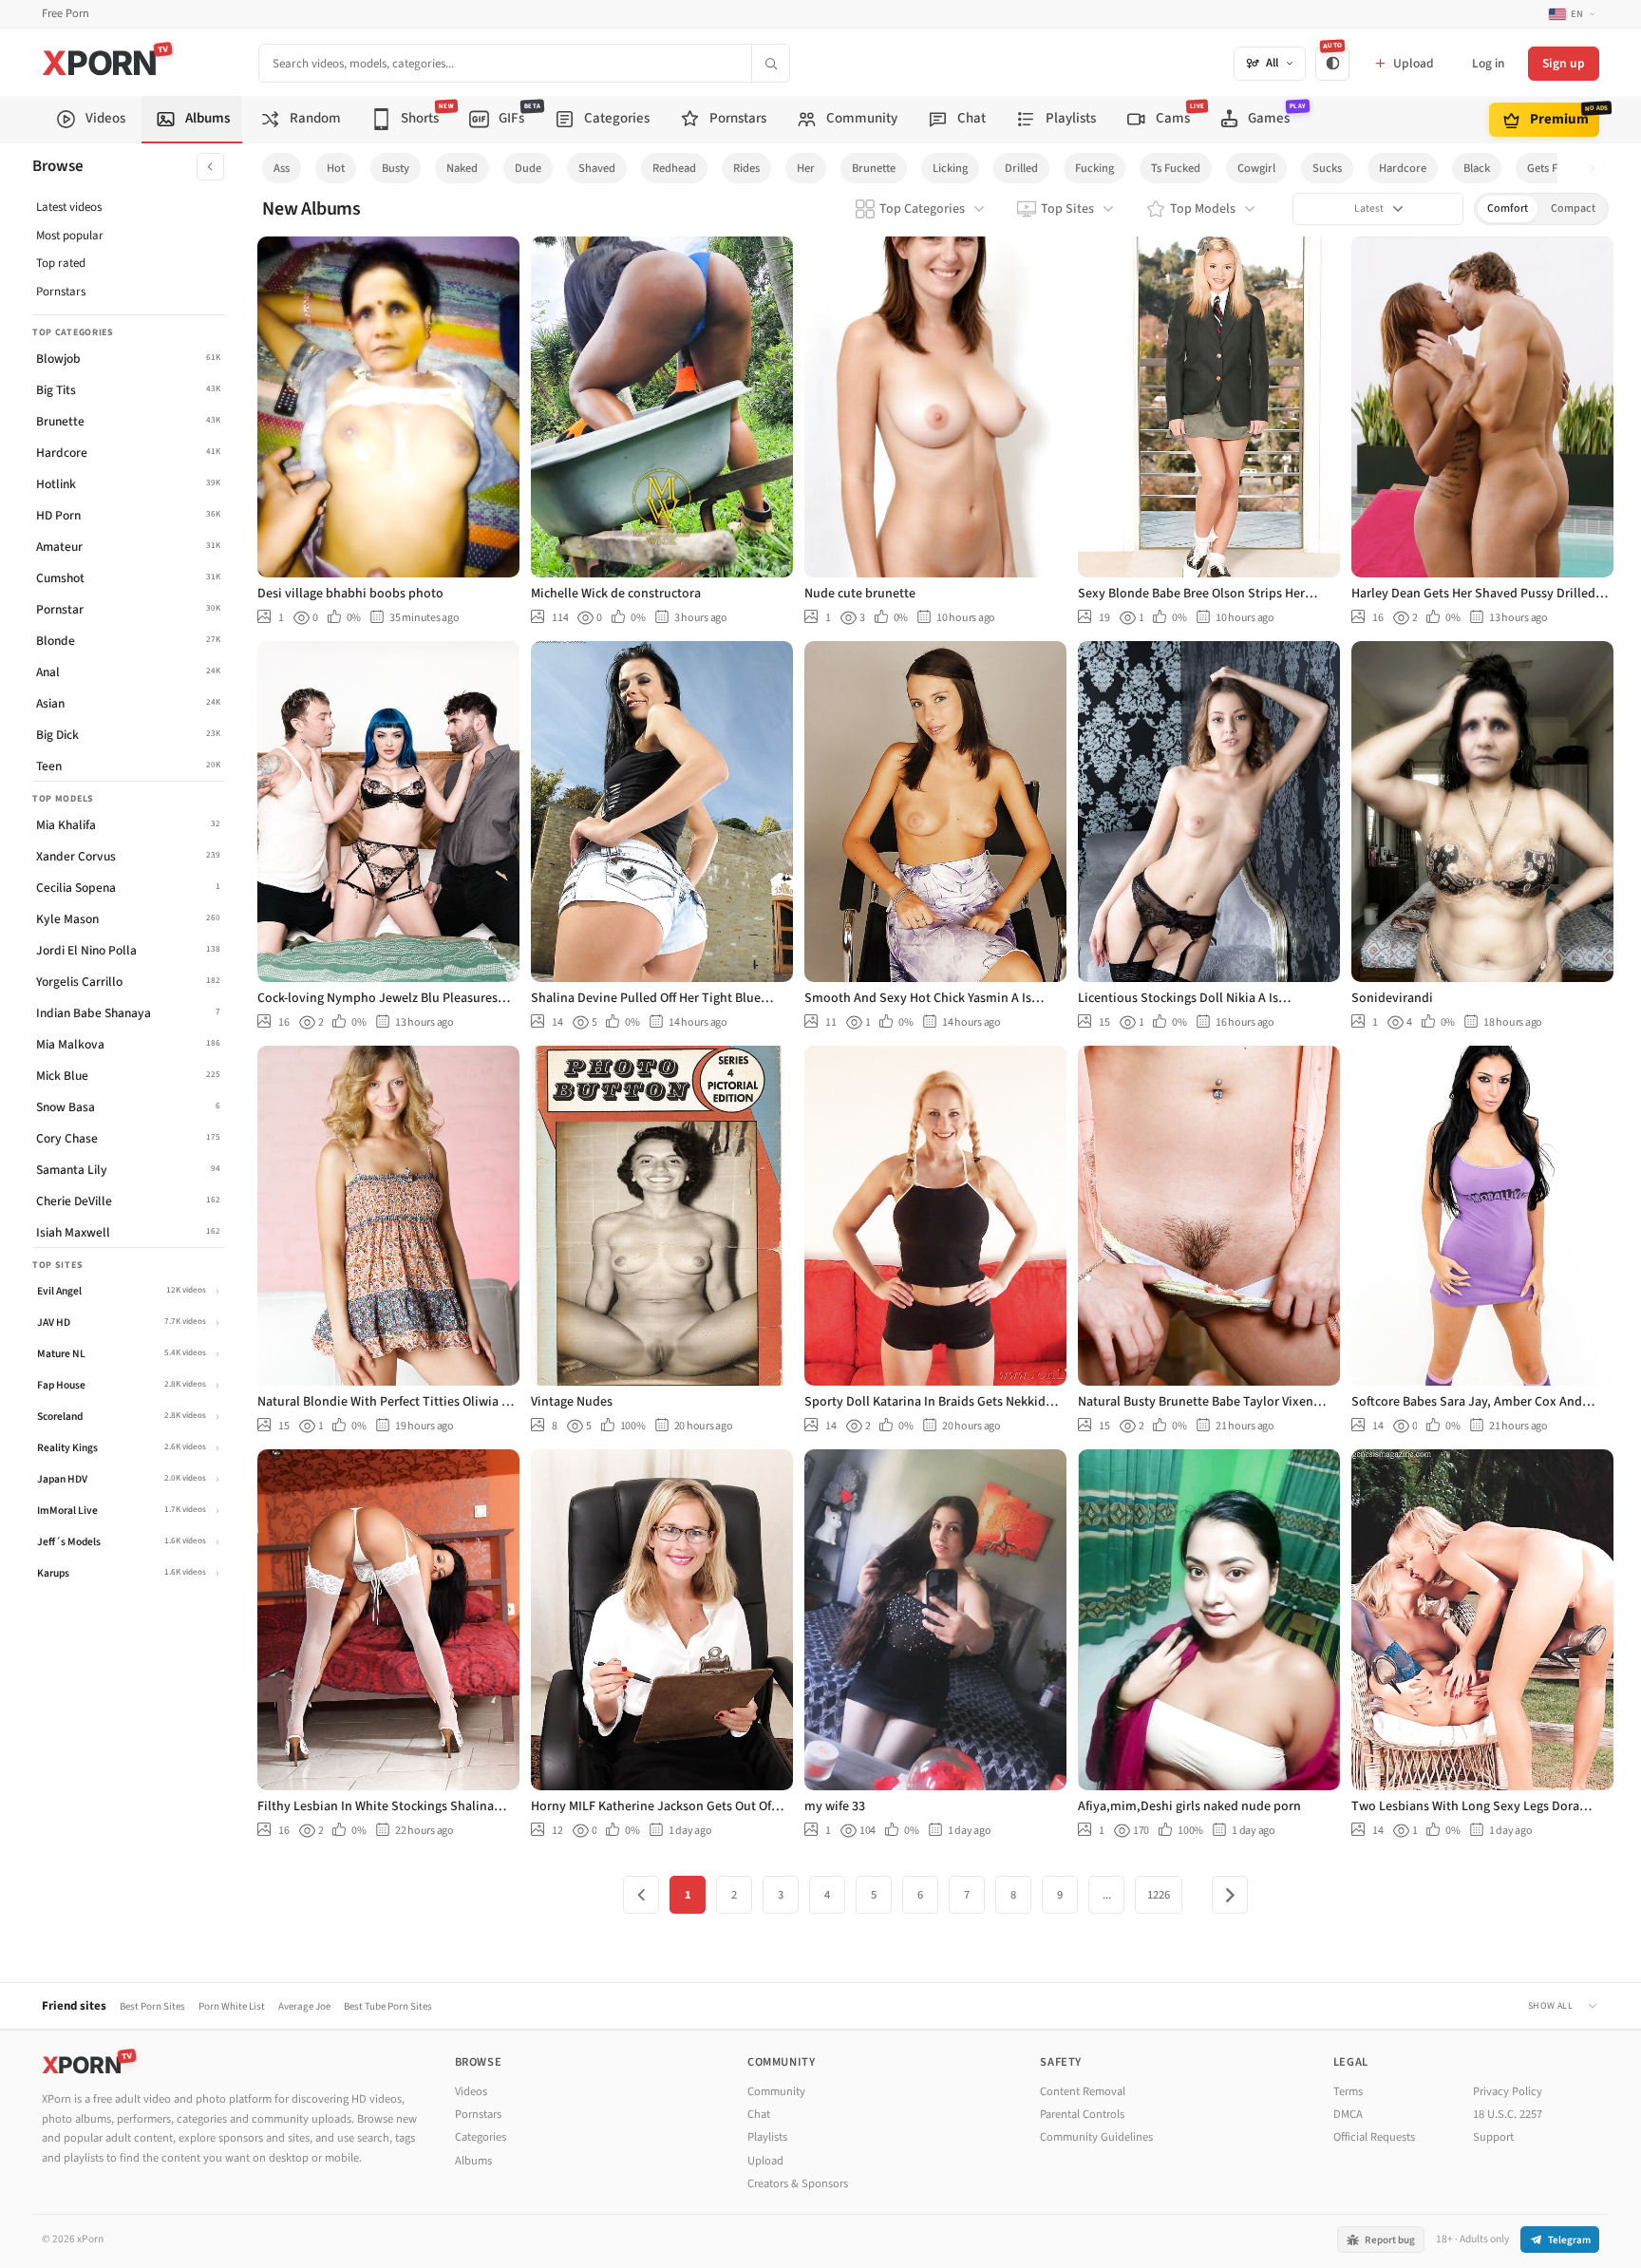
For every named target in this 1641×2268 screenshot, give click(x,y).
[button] (1598, 169)
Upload (765, 2161)
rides (746, 168)
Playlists (767, 2137)
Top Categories (922, 209)
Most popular (70, 236)
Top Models (1203, 209)
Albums (473, 2161)
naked (462, 168)
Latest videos (69, 207)
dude (528, 168)
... (1107, 1895)
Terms (1348, 2091)
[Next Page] (1230, 1895)
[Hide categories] (210, 167)
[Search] (770, 63)
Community (776, 2091)
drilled (1021, 168)
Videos (471, 2091)
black (1477, 168)
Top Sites (1067, 209)
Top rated (61, 263)
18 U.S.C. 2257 (1508, 2114)
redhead (674, 168)
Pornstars (61, 292)
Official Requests (1374, 2137)
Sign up (1564, 63)
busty (396, 168)
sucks (1327, 168)
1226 (1159, 1895)
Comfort (1508, 208)
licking (950, 168)
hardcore (1403, 168)
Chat (759, 2114)
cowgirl (1256, 168)
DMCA (1348, 2114)
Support (1493, 2137)
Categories (481, 2137)
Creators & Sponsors (798, 2183)
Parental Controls (1082, 2114)
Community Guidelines (1096, 2137)
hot (336, 168)
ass (282, 168)
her (806, 168)
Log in (1488, 63)
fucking (1094, 168)
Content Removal (1083, 2091)
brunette (874, 168)
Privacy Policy (1508, 2091)
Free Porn (66, 14)
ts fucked (1176, 168)
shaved (597, 168)
